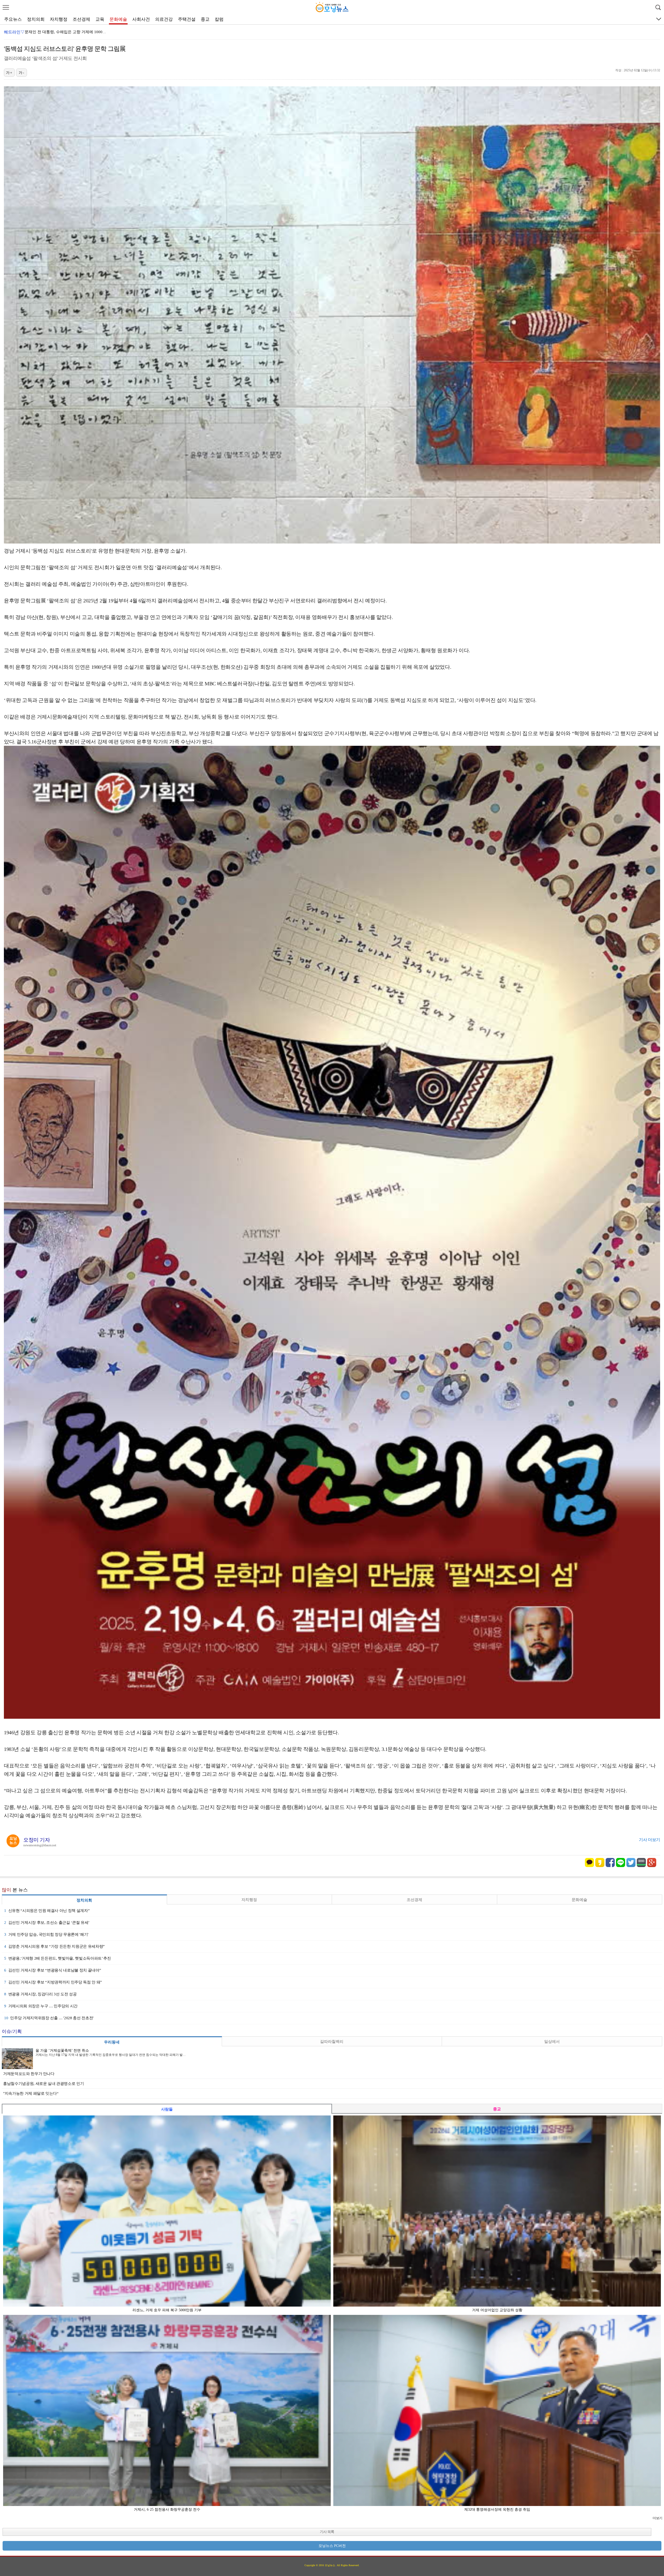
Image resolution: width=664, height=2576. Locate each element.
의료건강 (164, 19)
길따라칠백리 (332, 2042)
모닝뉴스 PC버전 (332, 2546)
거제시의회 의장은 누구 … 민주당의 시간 (41, 2006)
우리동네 (112, 2042)
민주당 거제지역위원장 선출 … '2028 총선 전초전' (49, 2018)
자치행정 (59, 19)
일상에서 (552, 2042)
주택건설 (187, 19)
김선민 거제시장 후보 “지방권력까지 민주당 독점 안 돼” (53, 1982)
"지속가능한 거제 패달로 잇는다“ (31, 2093)
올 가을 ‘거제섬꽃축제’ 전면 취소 (53, 32)
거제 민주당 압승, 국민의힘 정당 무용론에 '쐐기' (46, 1934)
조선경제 (81, 19)
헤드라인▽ (14, 32)
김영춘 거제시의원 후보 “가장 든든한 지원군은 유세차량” (54, 1946)
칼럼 (219, 19)
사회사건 (141, 19)
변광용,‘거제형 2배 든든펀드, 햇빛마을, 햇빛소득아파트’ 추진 (57, 1958)
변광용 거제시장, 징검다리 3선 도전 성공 (40, 1994)
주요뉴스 (13, 19)
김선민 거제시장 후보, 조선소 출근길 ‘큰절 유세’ (47, 1923)
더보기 (657, 2518)
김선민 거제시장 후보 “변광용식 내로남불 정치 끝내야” (53, 1970)
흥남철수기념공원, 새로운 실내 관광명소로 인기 (43, 2084)
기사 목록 (327, 2532)
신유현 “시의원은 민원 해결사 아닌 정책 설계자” (47, 1911)
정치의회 (36, 19)
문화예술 (118, 19)
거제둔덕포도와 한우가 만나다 (29, 2074)
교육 (100, 19)
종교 (205, 19)
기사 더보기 (649, 1840)
